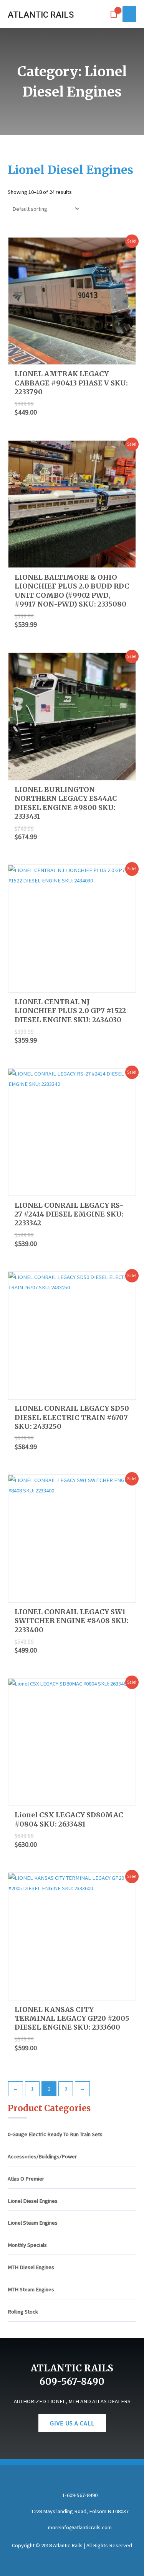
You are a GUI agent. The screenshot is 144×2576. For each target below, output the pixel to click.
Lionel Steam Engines (33, 2223)
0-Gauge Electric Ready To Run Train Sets (55, 2134)
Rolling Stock (23, 2312)
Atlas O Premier (26, 2179)
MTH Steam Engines (31, 2289)
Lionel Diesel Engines (33, 2201)
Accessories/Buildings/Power (42, 2156)
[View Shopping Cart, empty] (114, 14)
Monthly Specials (27, 2245)
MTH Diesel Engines (31, 2267)
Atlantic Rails (41, 15)
